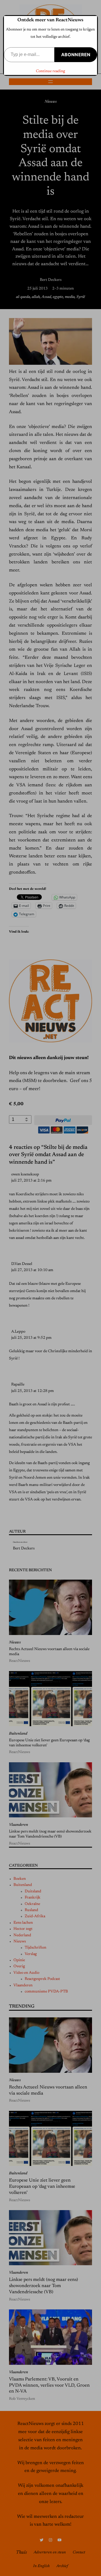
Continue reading (50, 71)
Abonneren (76, 55)
